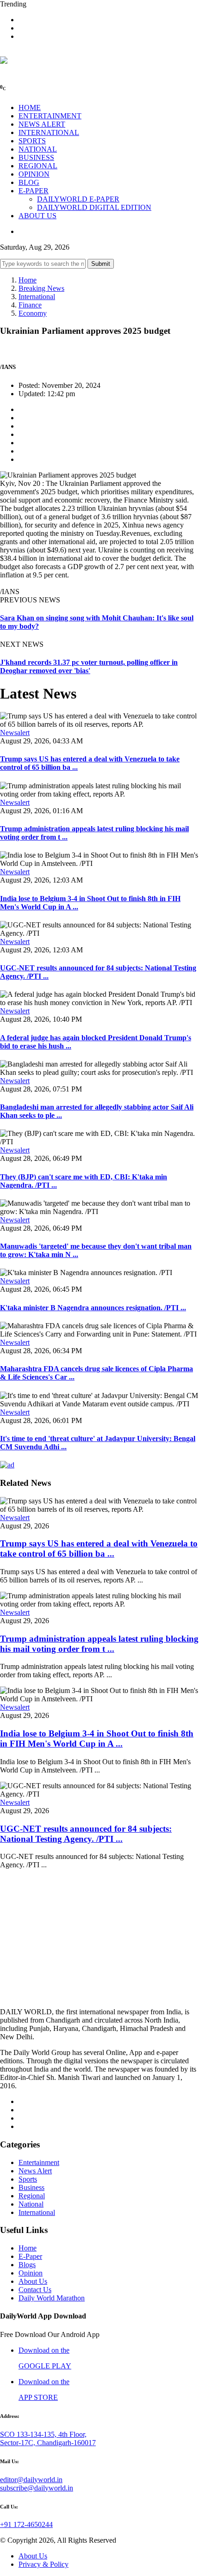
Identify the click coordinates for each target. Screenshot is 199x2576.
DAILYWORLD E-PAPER (78, 199)
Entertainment (39, 2162)
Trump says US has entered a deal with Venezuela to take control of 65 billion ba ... (99, 1549)
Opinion (31, 2273)
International (37, 297)
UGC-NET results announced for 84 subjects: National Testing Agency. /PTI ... (86, 1834)
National (31, 2204)
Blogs (27, 2265)
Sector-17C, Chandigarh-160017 (48, 2443)
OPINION (34, 174)
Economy (33, 313)
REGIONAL (38, 166)
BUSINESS (36, 157)
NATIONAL (38, 149)
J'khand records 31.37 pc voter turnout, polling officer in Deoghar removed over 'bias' (89, 666)
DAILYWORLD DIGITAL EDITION (94, 207)
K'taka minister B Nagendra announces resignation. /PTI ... (93, 1308)
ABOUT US (37, 216)
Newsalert (15, 733)
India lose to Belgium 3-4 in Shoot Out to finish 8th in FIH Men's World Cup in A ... (97, 1739)
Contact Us (35, 2290)
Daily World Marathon (52, 2298)
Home (28, 280)
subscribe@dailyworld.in (37, 2488)
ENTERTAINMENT (50, 116)
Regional (32, 2196)
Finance (30, 305)
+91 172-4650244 (26, 2524)
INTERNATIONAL (49, 132)
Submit (101, 264)
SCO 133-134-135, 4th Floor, (43, 2434)
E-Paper (30, 2256)
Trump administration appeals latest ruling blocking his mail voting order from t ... (99, 1644)
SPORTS (32, 141)
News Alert (35, 2171)
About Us (33, 2281)
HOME (30, 107)
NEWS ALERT (42, 124)
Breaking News (41, 288)
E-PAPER (34, 191)
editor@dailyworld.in (31, 2480)
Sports (28, 2179)
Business (31, 2187)
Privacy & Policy (44, 2564)
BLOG (29, 182)
